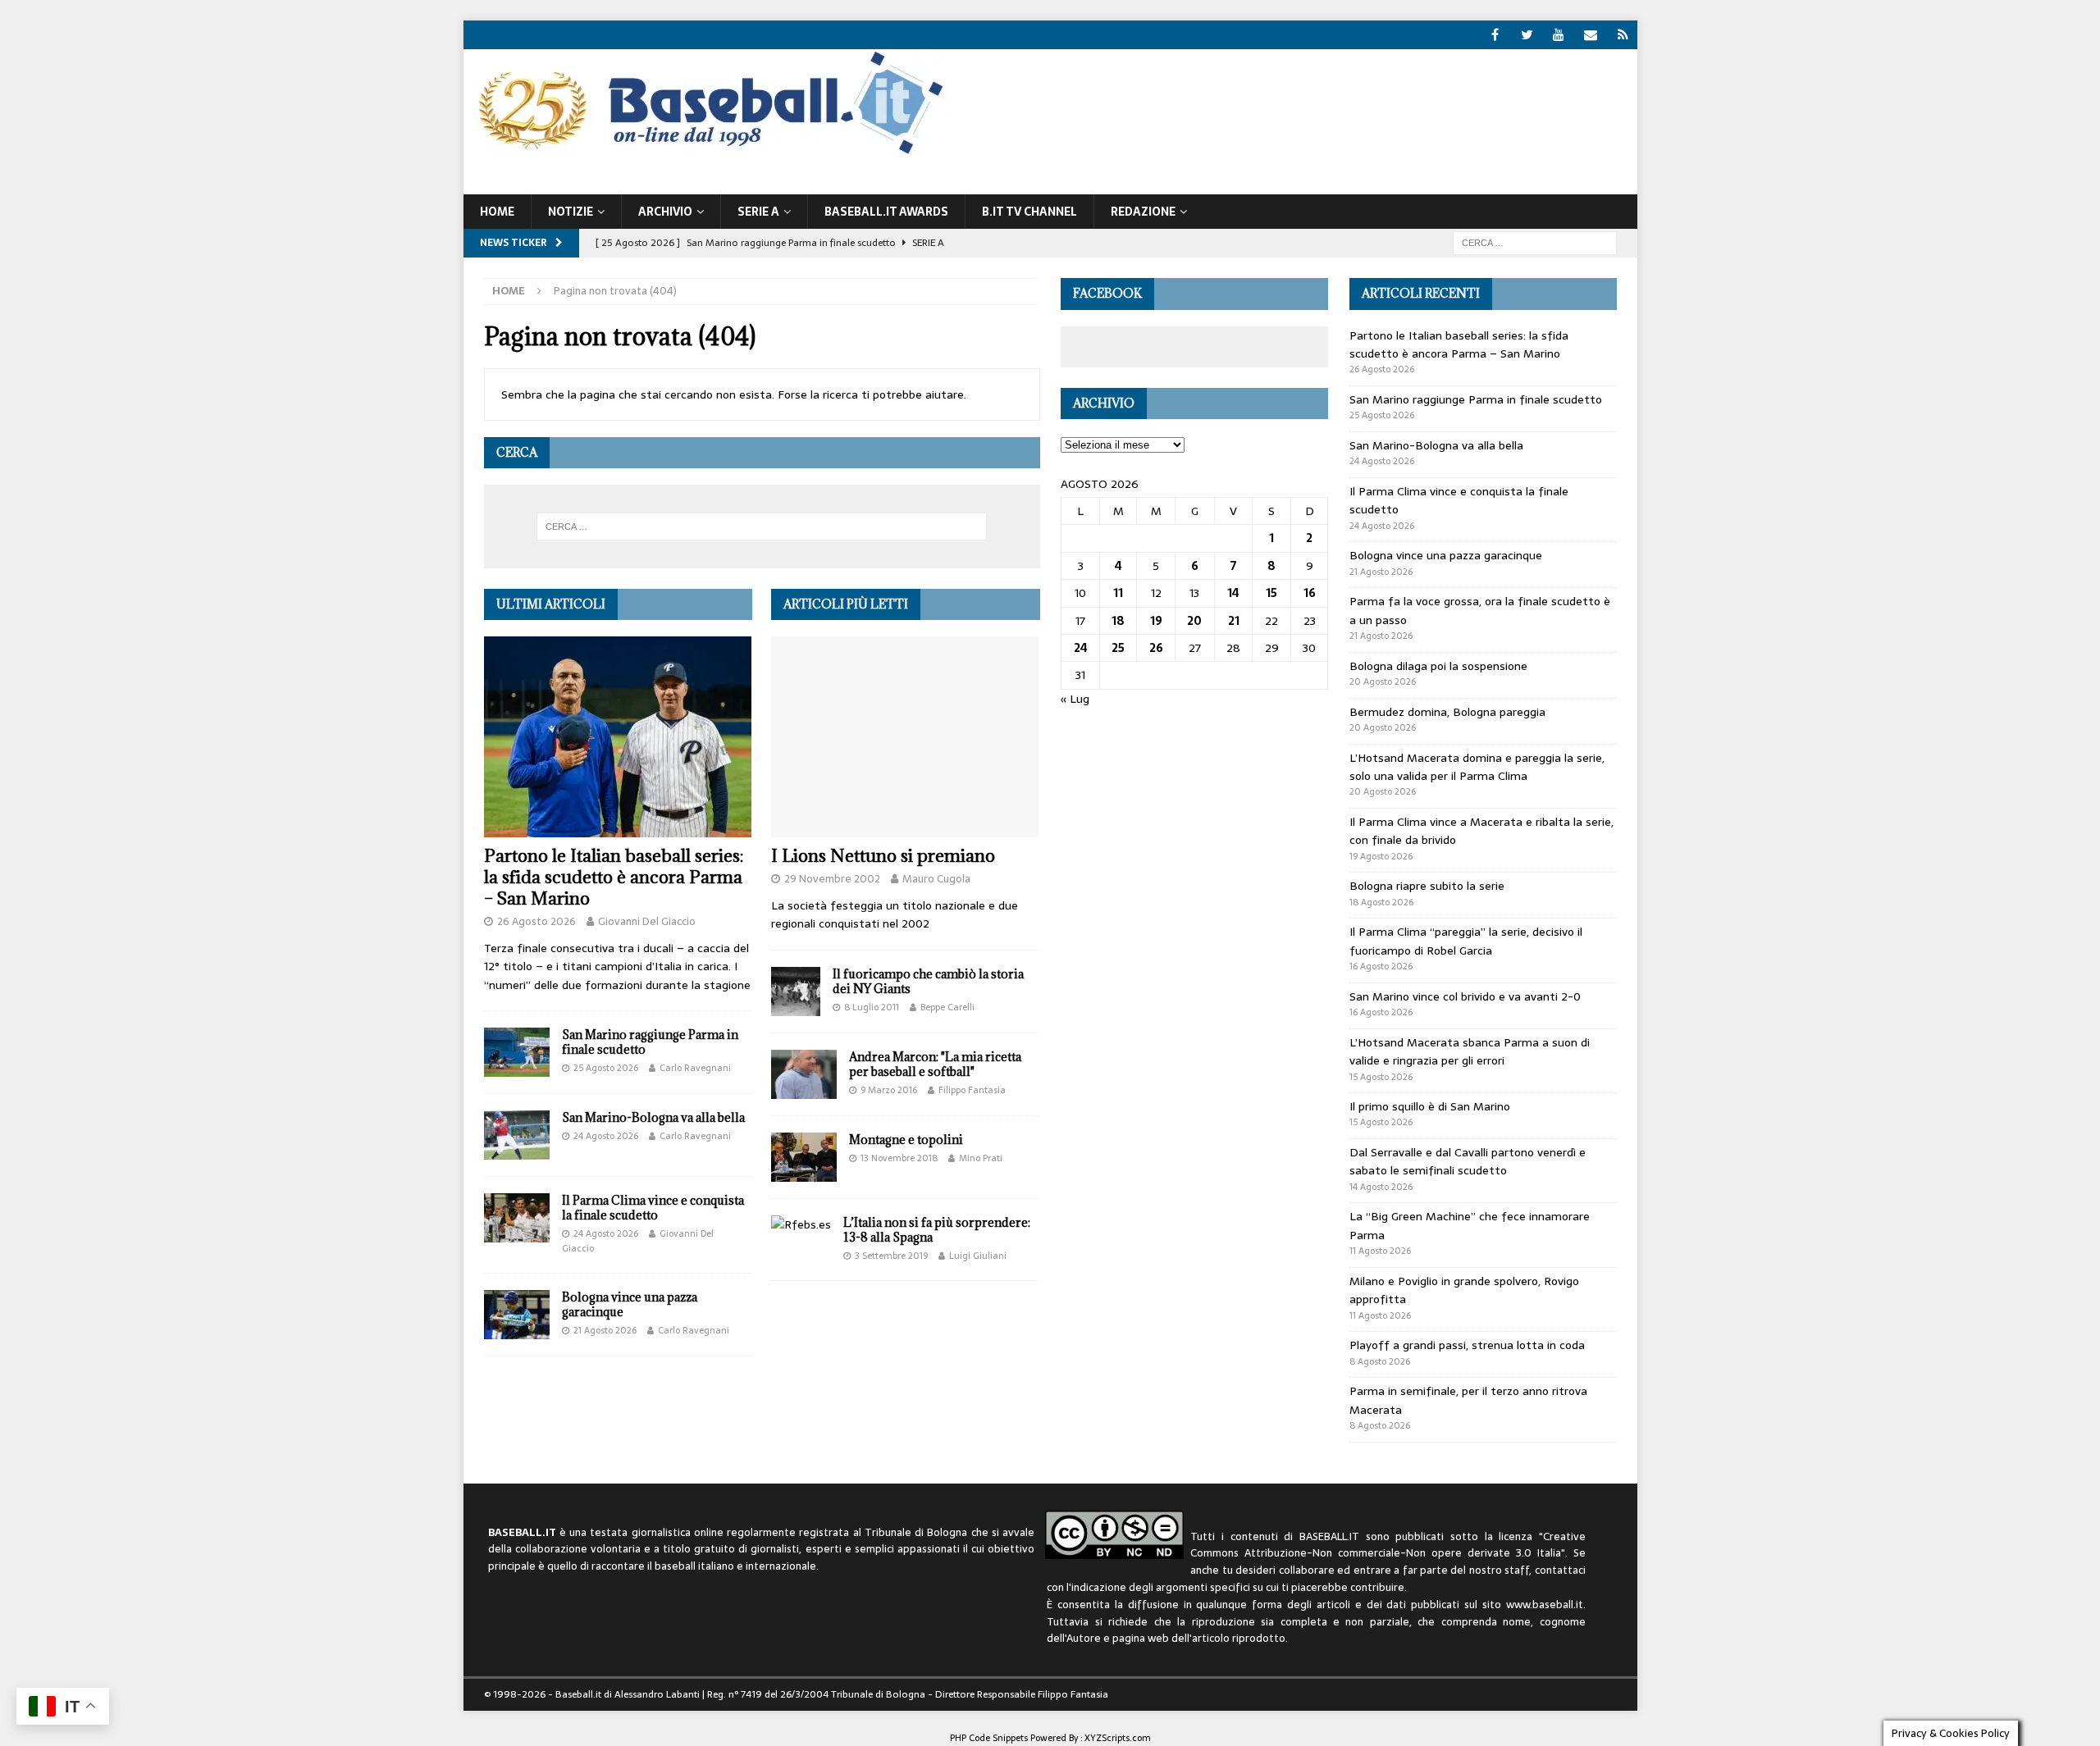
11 (1118, 593)
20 (1194, 621)
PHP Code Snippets (989, 1738)
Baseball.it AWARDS (886, 212)
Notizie (571, 212)
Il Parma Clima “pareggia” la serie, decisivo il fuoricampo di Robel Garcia (1466, 941)
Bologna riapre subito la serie (1427, 886)
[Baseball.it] (707, 153)
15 (1271, 593)
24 (1081, 648)
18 (1118, 621)
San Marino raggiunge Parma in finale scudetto (650, 1042)
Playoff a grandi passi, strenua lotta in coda (1467, 1345)
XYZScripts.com (1118, 1738)
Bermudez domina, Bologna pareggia (1447, 712)
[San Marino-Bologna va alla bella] (517, 1135)
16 (1310, 593)
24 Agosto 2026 (606, 1136)
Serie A (758, 212)
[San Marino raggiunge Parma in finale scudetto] (517, 1052)
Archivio (665, 212)
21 (1234, 621)
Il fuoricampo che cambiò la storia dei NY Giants (928, 981)
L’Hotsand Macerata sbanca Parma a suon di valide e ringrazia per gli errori (1470, 1051)
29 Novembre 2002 (832, 879)
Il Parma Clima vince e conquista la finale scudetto (653, 1208)
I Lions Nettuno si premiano (883, 856)
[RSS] (1623, 35)
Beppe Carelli (947, 1007)
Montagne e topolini (906, 1140)
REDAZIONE (1143, 212)
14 (1233, 593)
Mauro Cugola (936, 879)
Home (497, 212)
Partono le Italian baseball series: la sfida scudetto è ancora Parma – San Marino (614, 877)
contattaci (1560, 1570)
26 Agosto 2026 (536, 921)
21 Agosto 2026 (605, 1330)
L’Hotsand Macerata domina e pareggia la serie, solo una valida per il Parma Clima (1477, 767)
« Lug (1075, 699)
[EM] (1591, 35)
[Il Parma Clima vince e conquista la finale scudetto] (517, 1218)
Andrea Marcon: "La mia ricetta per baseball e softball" (935, 1064)
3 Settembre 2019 (891, 1256)
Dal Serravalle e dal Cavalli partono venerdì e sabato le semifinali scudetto (1468, 1161)
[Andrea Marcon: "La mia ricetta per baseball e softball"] (804, 1074)
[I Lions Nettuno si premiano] (905, 737)
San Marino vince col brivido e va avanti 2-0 (1465, 996)
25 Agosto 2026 (606, 1068)
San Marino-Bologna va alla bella (653, 1117)
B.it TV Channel (1029, 212)
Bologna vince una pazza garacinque (630, 1304)
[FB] (1495, 35)
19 (1156, 621)
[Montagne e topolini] (804, 1157)
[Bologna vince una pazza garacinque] (517, 1315)
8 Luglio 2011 (872, 1007)
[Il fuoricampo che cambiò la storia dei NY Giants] (796, 992)
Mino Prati (981, 1158)
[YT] (1559, 35)
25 (1118, 648)
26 (1156, 648)
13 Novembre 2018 (899, 1158)
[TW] (1527, 35)
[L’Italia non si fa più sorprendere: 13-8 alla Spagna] (801, 1224)
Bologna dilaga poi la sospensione (1438, 666)
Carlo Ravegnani (695, 1068)
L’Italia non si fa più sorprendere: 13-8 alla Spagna (937, 1230)
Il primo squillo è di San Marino (1430, 1106)
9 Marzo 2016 (889, 1090)
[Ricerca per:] (1535, 242)
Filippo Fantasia (972, 1090)
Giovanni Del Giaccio (647, 921)
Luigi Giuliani (978, 1256)
